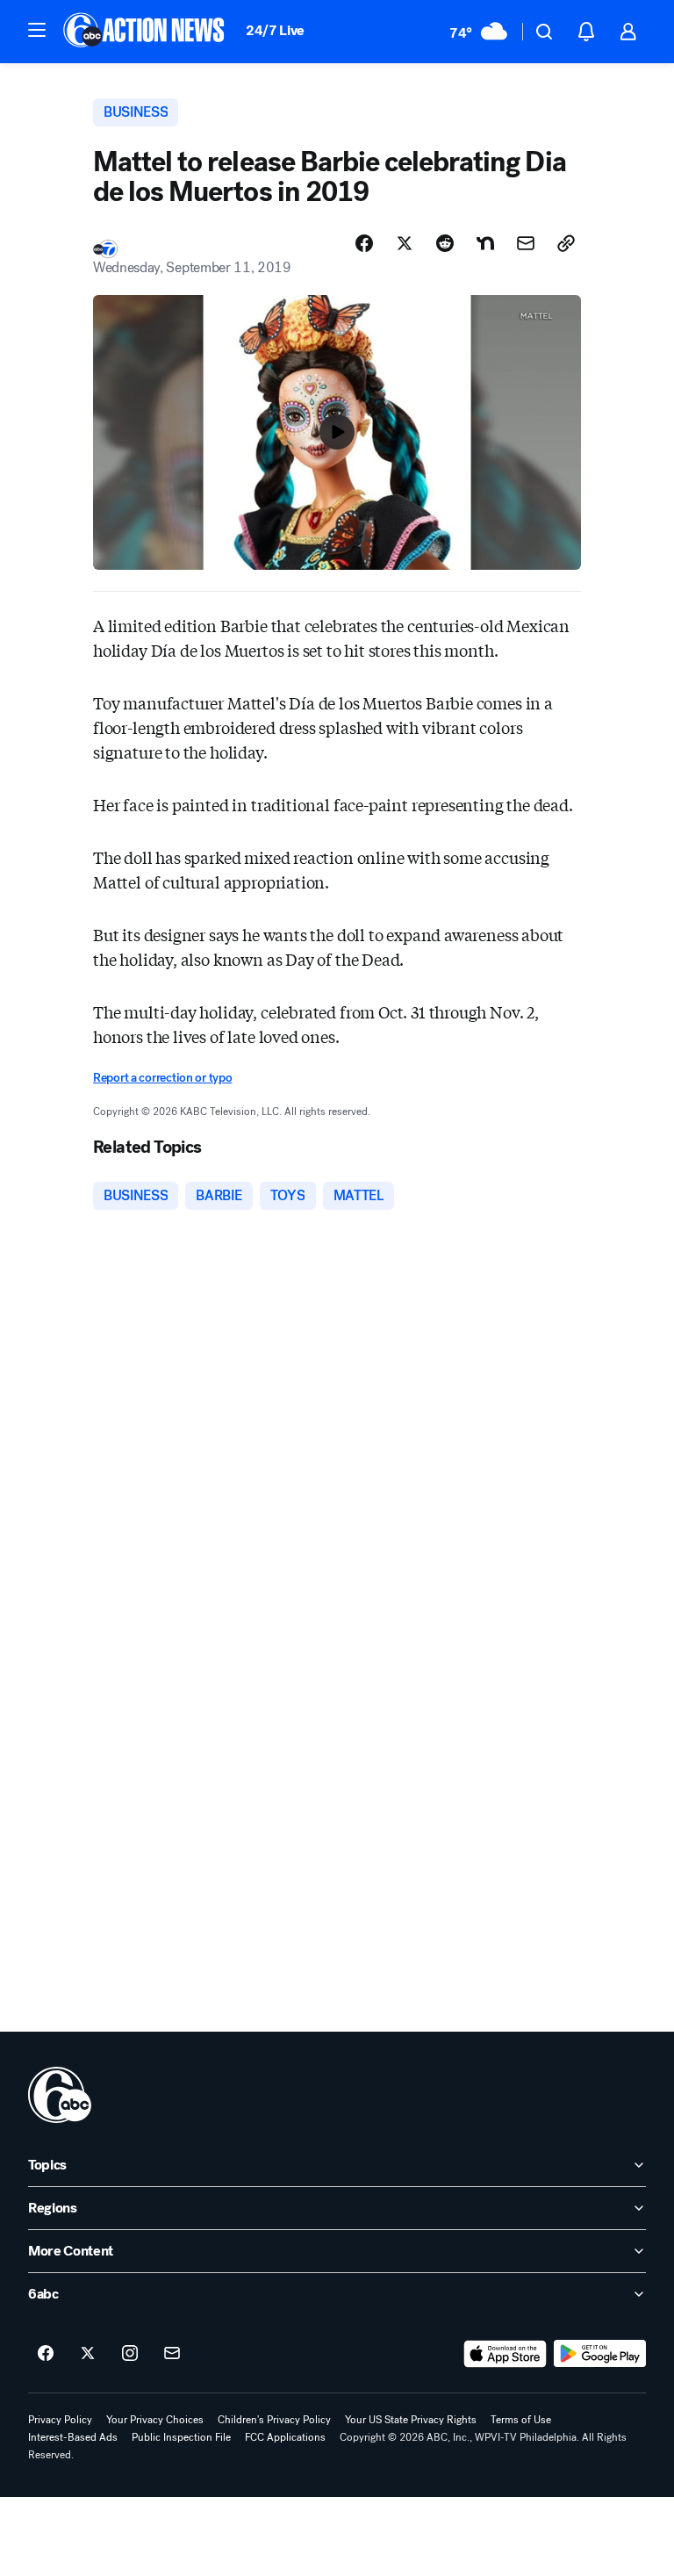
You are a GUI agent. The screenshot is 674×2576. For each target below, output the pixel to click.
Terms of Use (521, 2420)
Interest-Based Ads (73, 2437)
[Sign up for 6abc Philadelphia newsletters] (172, 2354)
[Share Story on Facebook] (364, 243)
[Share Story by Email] (526, 243)
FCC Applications (285, 2437)
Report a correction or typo (162, 1078)
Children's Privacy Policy (274, 2420)
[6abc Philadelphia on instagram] (130, 2354)
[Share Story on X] (405, 243)
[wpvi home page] (60, 2095)
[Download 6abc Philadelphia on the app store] (505, 2354)
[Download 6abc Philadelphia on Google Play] (600, 2354)
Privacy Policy (60, 2420)
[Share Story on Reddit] (445, 243)
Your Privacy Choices (155, 2420)
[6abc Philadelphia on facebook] (46, 2354)
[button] (37, 30)
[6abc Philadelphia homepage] (145, 32)
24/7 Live (275, 30)
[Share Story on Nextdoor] (485, 243)
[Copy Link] (566, 243)
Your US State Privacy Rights (411, 2420)
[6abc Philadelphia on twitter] (88, 2354)
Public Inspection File (181, 2437)
